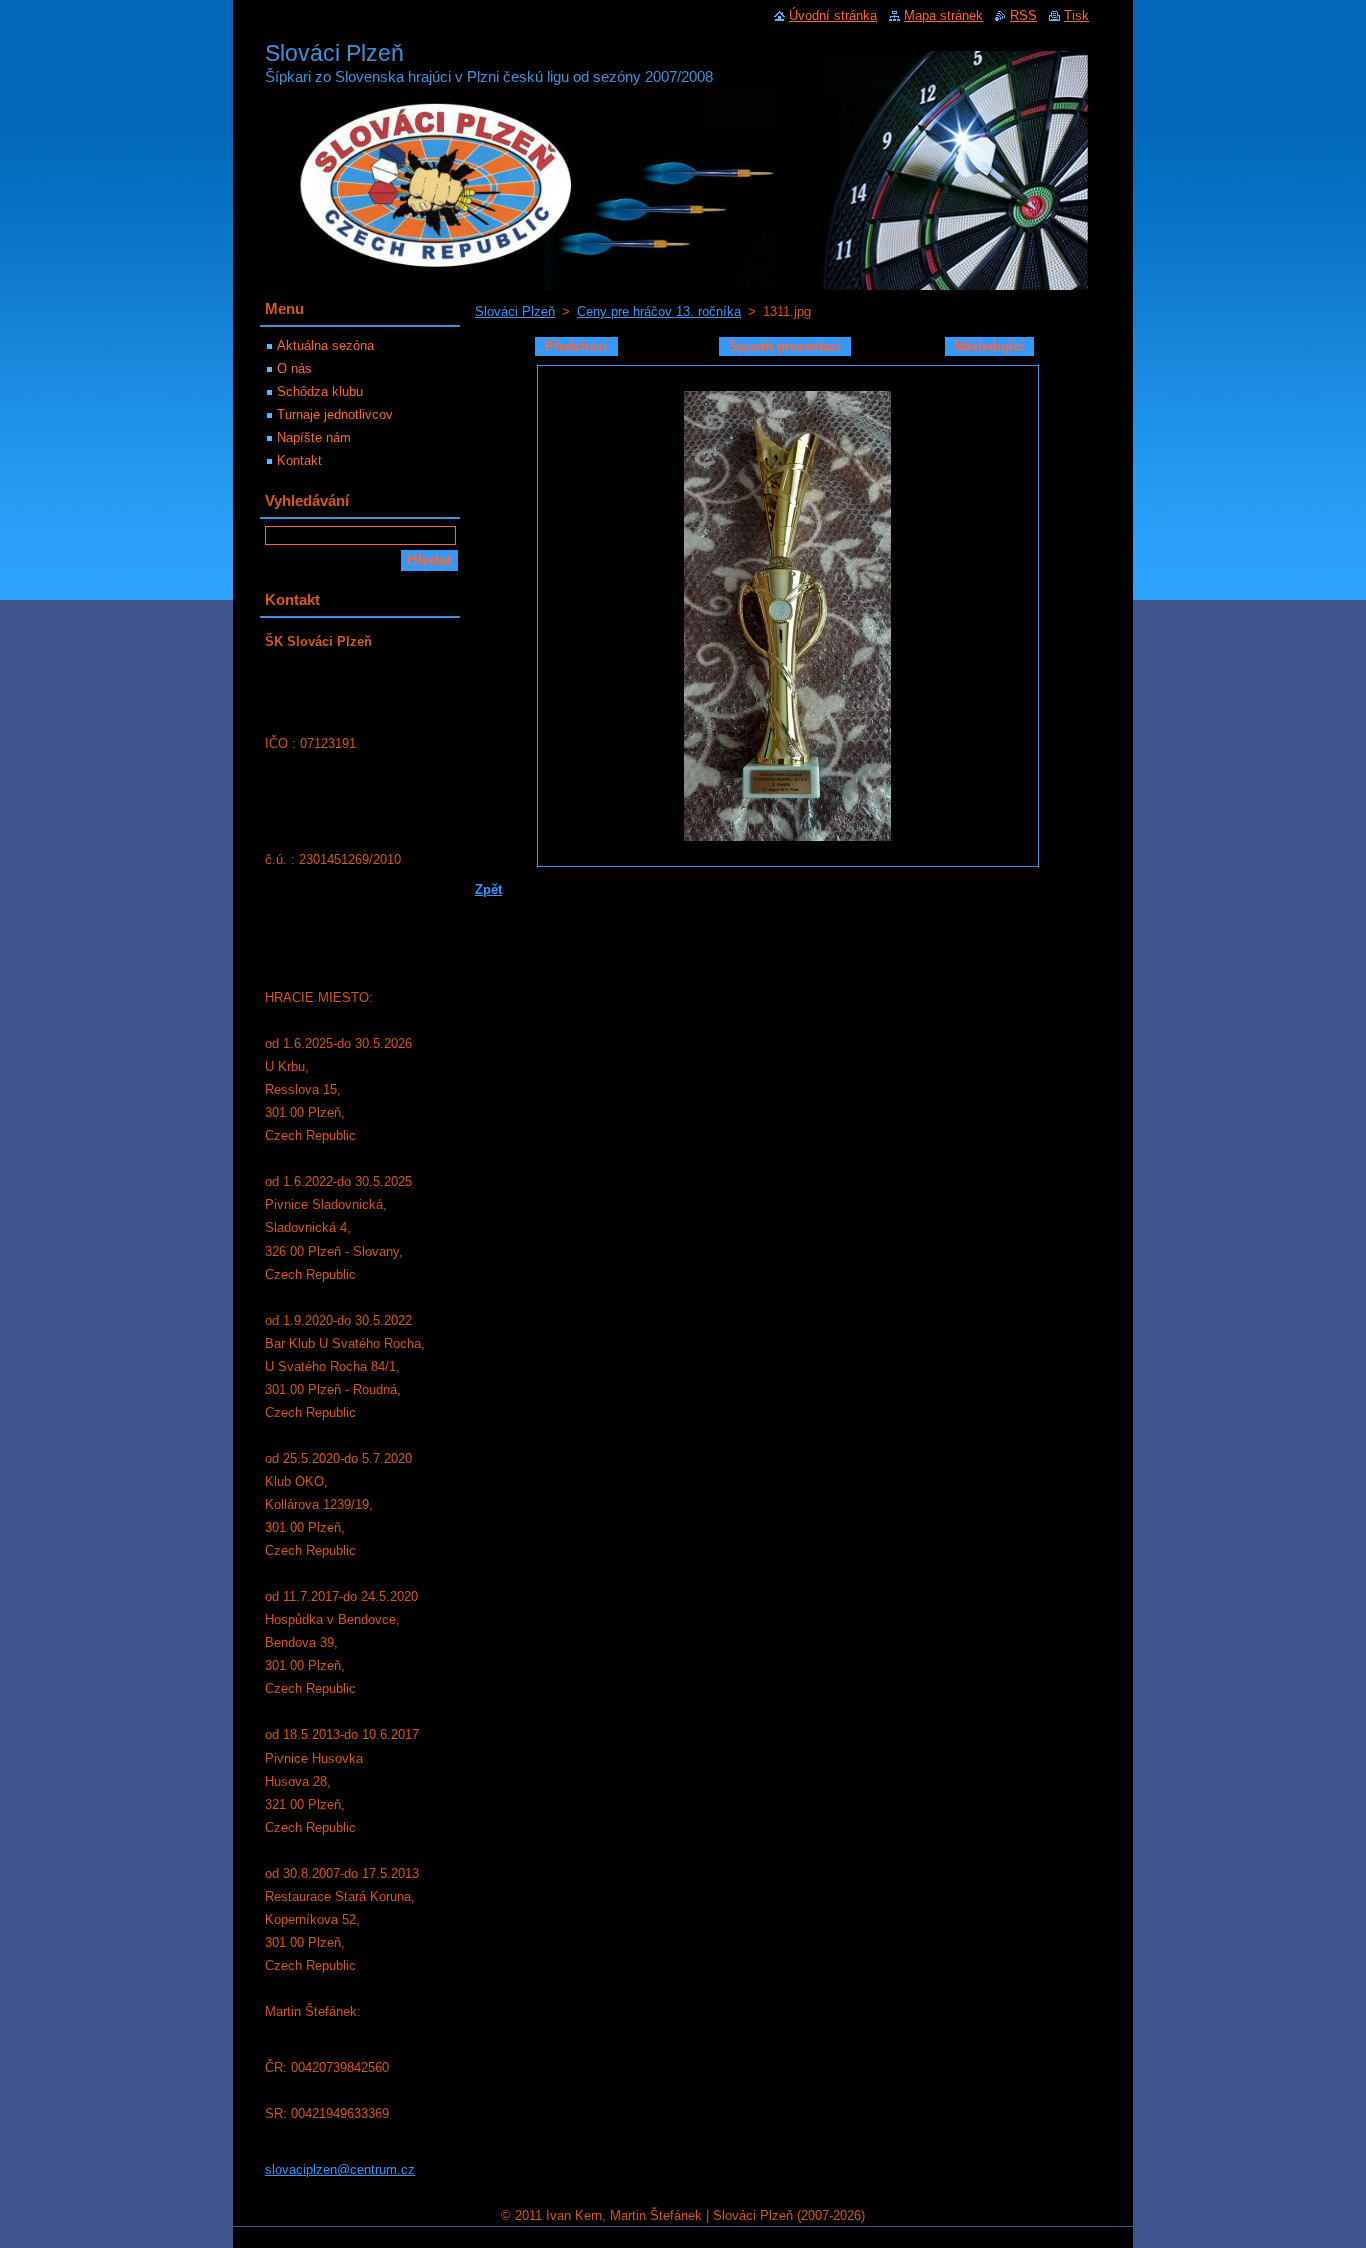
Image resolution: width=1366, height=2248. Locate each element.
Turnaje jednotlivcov (335, 414)
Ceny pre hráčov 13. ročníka (659, 311)
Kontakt (299, 460)
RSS (1023, 15)
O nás (294, 368)
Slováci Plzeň (515, 311)
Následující (989, 346)
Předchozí (576, 346)
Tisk (1076, 15)
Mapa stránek (943, 15)
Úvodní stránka (833, 15)
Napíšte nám (314, 437)
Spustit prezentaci (785, 346)
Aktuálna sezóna (325, 345)
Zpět (488, 889)
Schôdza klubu (320, 391)
